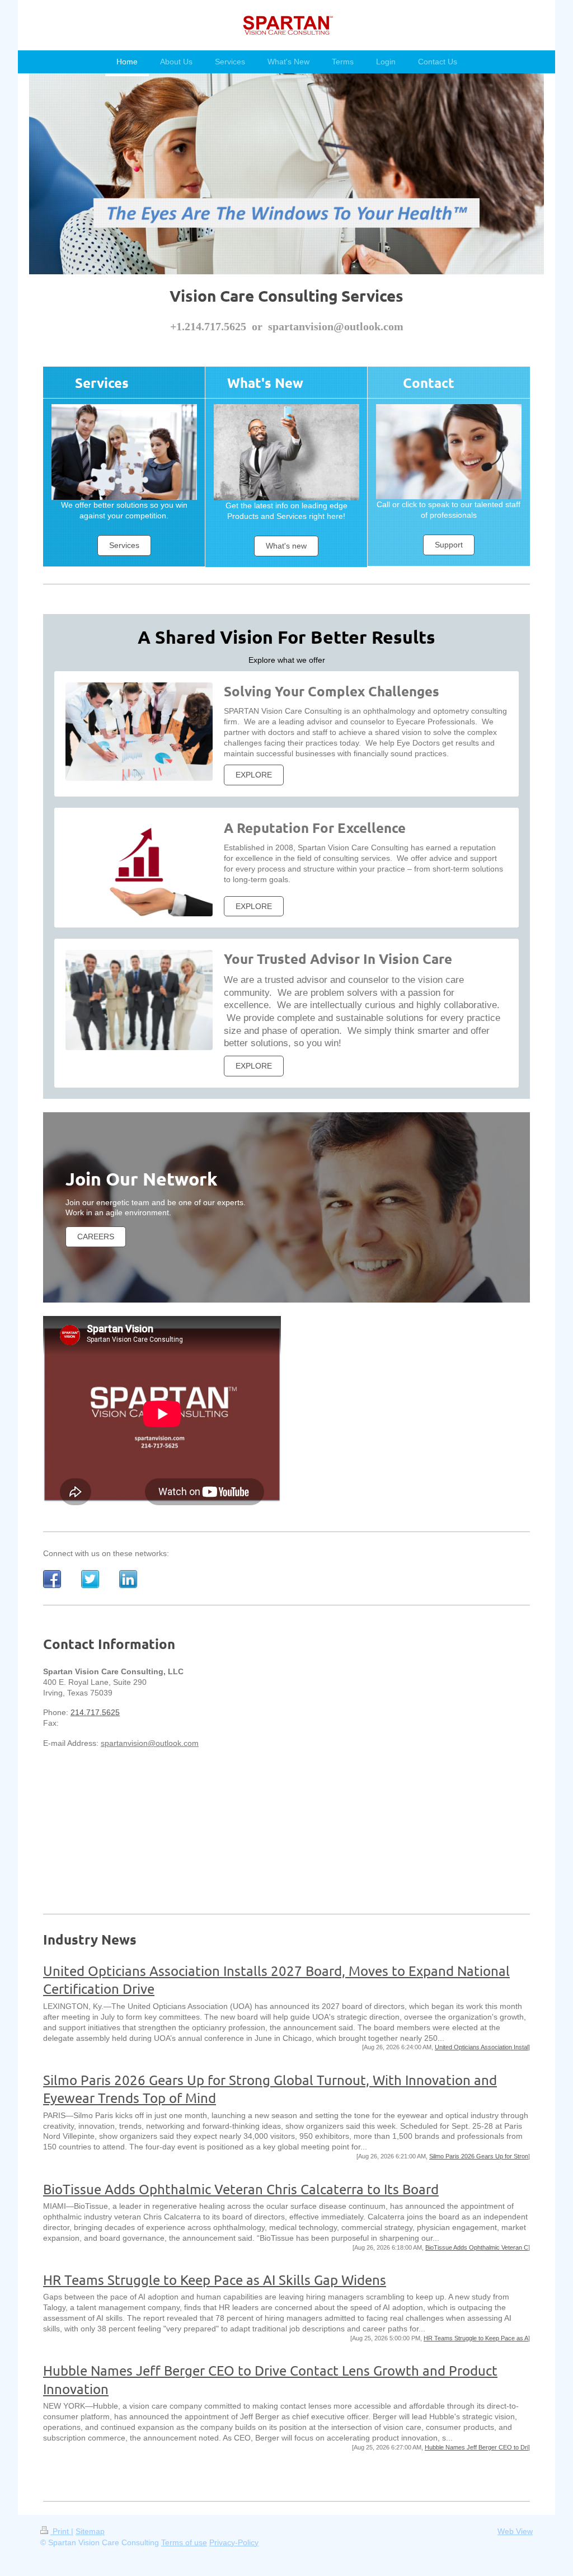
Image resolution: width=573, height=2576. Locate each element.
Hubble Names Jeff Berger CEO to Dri (476, 2447)
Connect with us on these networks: (106, 1553)
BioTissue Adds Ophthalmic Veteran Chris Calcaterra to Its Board (241, 2189)
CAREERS (96, 1237)
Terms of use (184, 2542)
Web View (515, 2531)
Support (449, 545)
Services (124, 545)
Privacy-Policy (234, 2542)
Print (61, 2531)
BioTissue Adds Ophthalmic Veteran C (477, 2247)
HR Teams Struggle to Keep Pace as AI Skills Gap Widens (215, 2280)
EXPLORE (254, 775)
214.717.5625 (95, 1712)
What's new (286, 546)
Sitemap (90, 2531)
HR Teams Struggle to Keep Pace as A (476, 2338)
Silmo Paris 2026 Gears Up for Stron (479, 2156)
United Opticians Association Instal (482, 2047)
